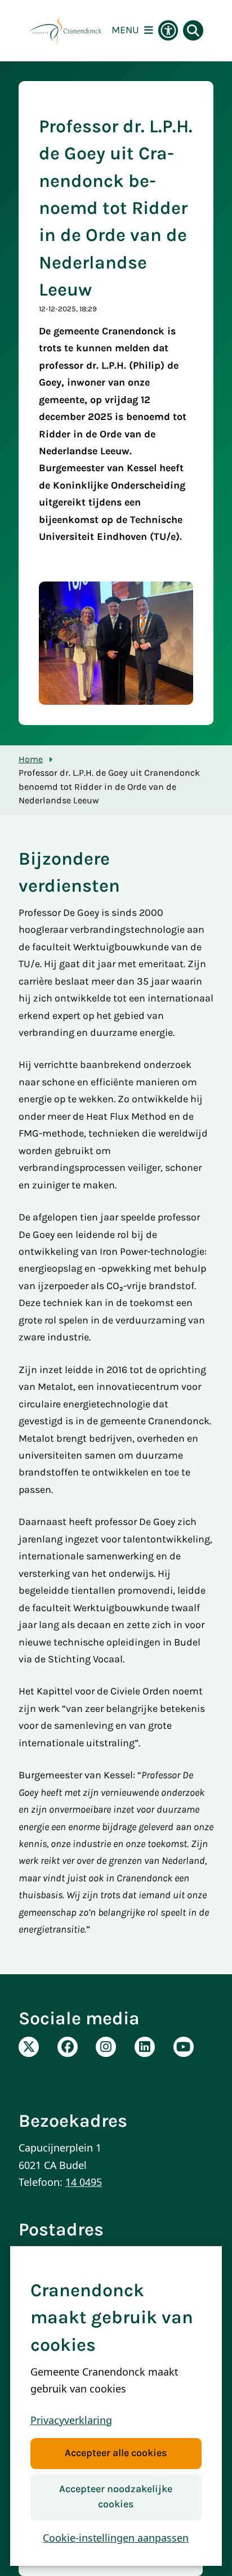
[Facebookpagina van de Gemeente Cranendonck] (68, 2047)
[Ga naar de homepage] (65, 31)
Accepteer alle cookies (116, 2453)
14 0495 (84, 2182)
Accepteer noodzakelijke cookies (116, 2497)
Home (31, 759)
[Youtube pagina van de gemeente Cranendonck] (184, 2047)
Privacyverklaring (71, 2420)
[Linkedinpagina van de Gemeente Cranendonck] (145, 2047)
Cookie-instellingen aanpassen (116, 2538)
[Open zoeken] (193, 30)
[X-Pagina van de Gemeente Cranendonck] (29, 2047)
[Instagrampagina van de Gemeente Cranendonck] (106, 2047)
